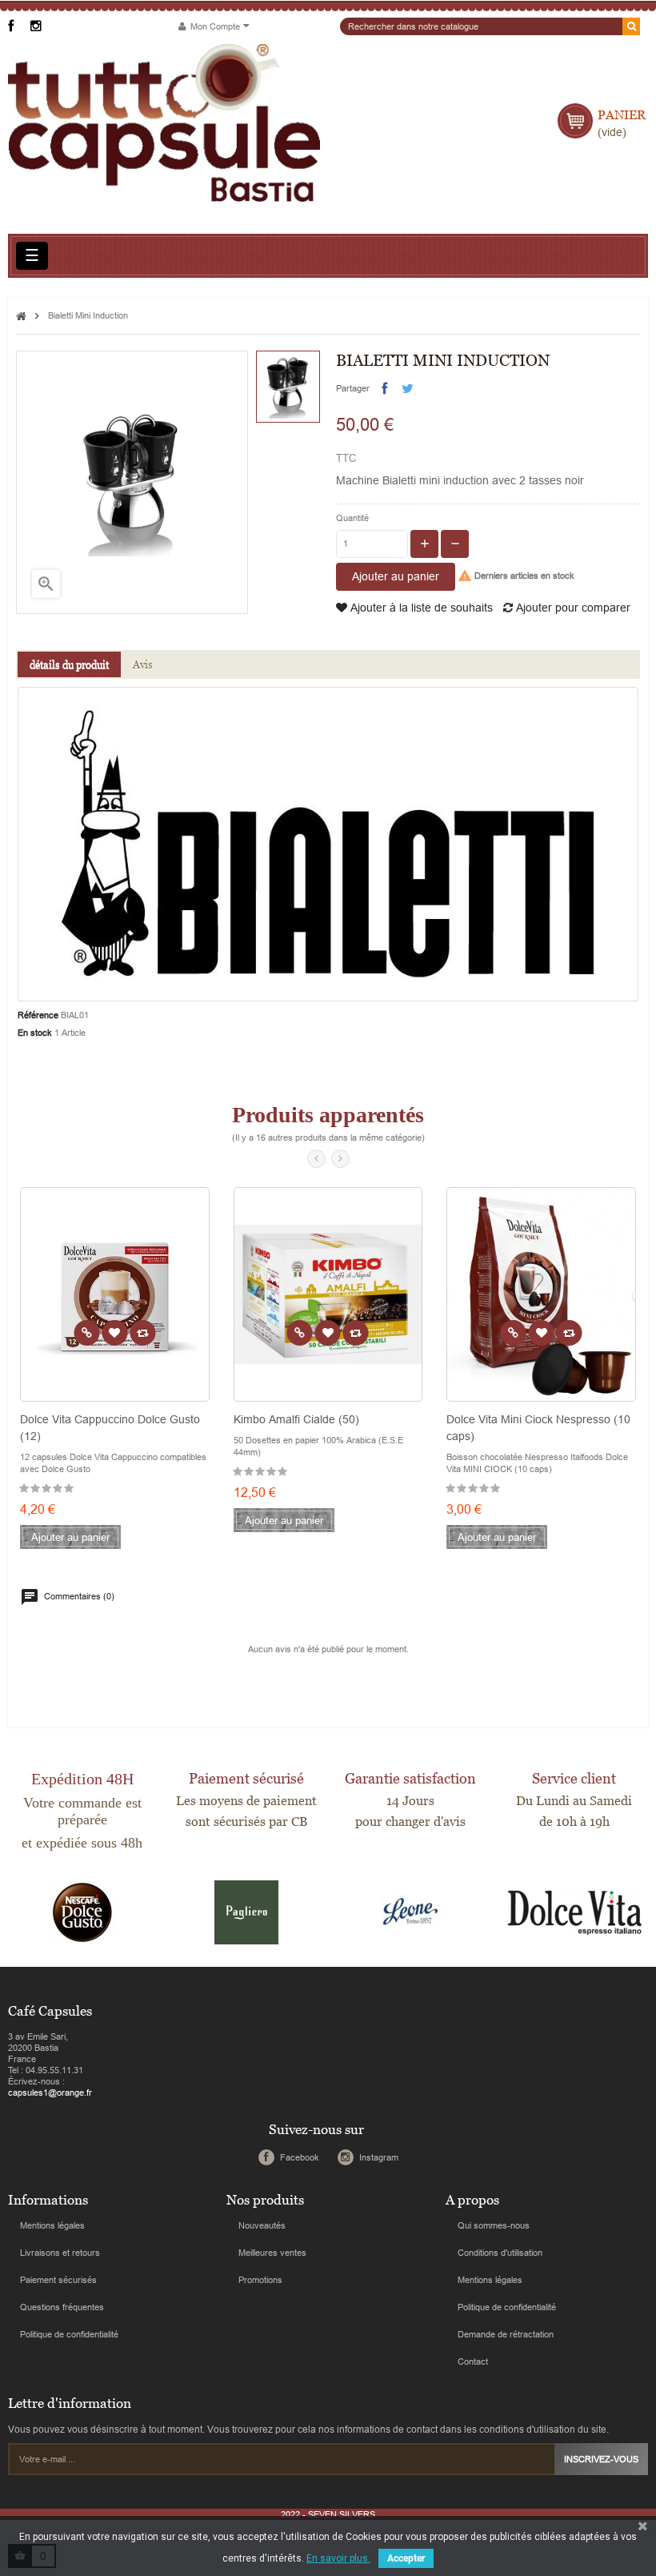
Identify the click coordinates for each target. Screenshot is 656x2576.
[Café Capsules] (164, 123)
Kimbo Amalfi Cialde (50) (296, 1419)
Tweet (408, 389)
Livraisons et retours (60, 2253)
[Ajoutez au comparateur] (142, 1333)
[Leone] (410, 1912)
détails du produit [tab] (69, 664)
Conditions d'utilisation (500, 2253)
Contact (473, 2361)
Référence (38, 1015)
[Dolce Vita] (574, 1912)
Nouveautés (262, 2225)
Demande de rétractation (506, 2334)
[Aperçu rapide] (86, 1333)
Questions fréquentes (62, 2307)
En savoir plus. (338, 2558)
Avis (143, 664)
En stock (35, 1033)
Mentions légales (52, 2225)
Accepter (406, 2558)
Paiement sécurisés (58, 2280)
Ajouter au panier (396, 576)
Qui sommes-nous (494, 2225)
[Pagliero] (246, 1912)
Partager (384, 389)
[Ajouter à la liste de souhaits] (114, 1333)
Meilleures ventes (272, 2253)
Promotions (260, 2280)
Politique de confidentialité (69, 2334)
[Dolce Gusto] (82, 1912)
